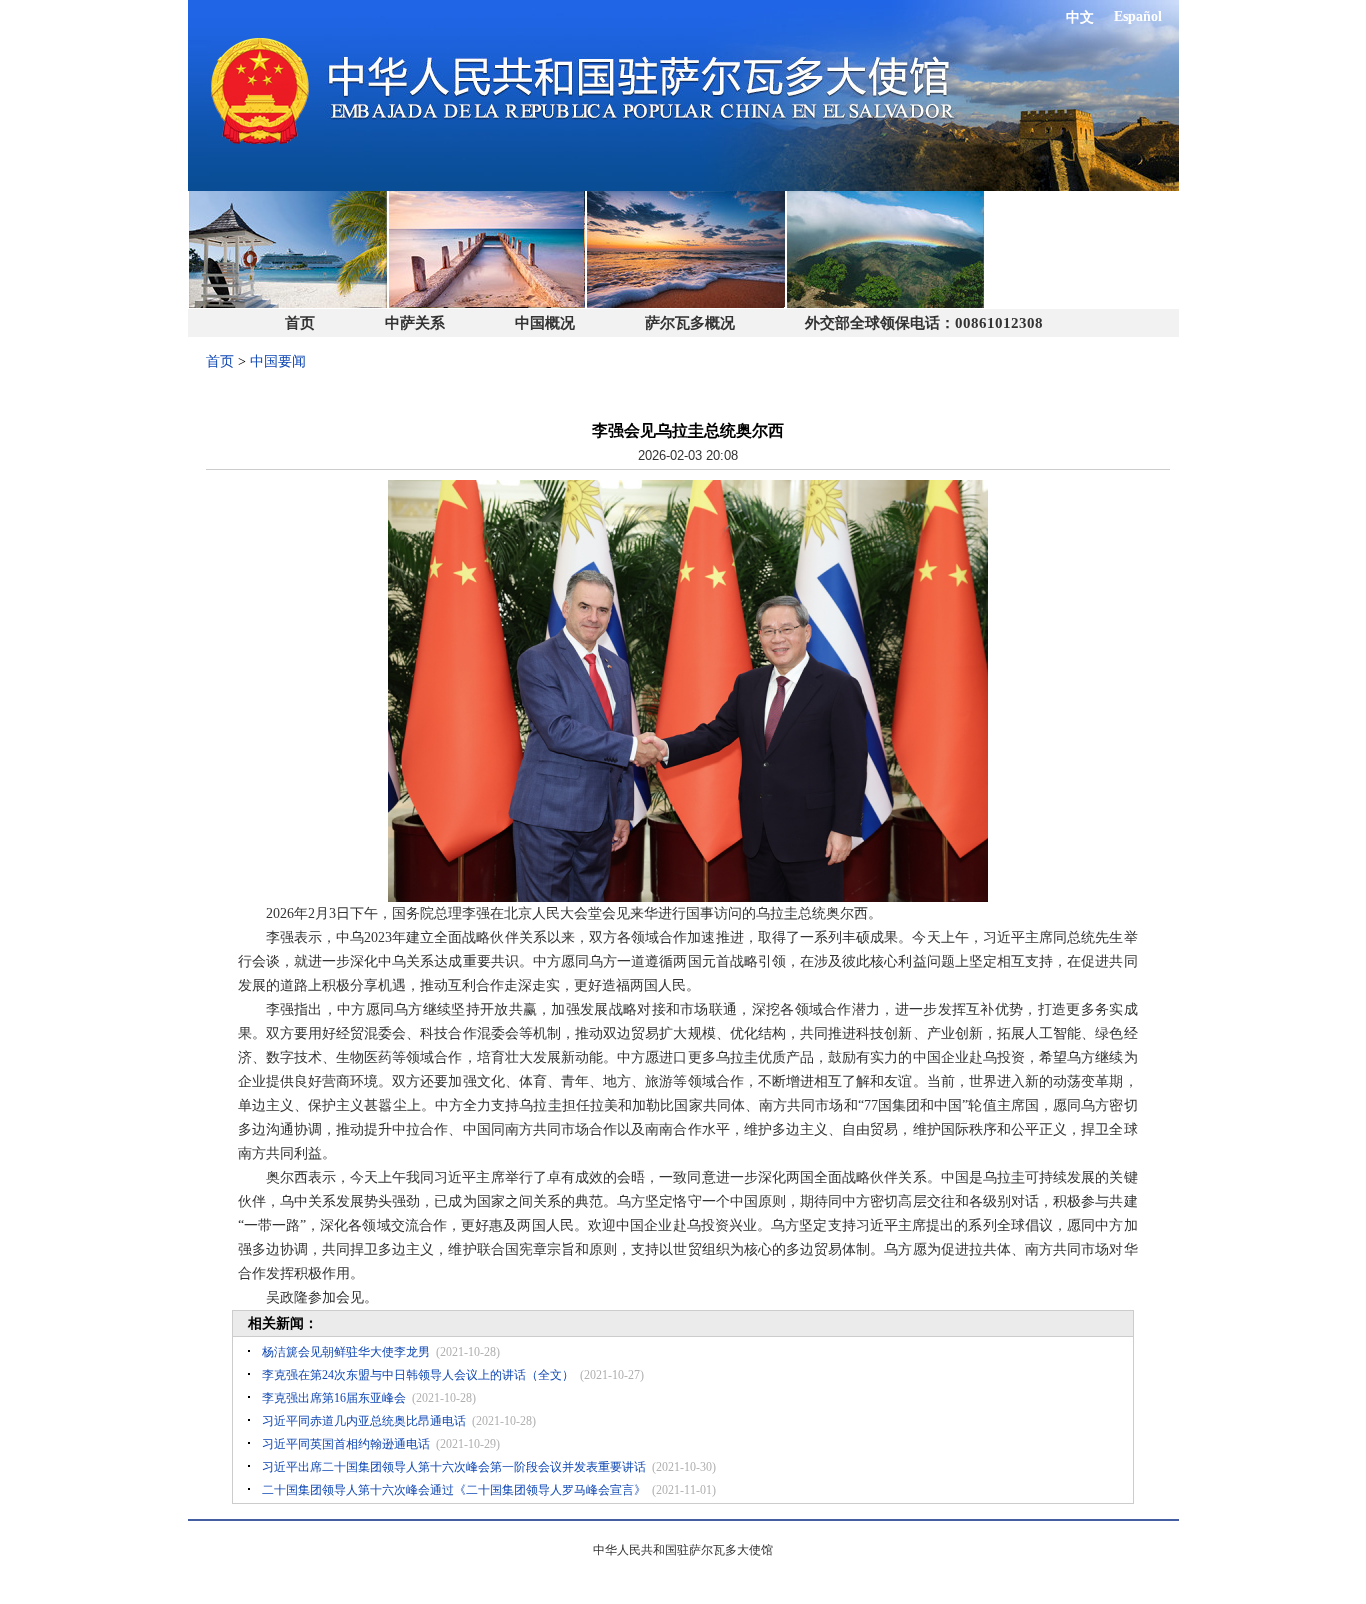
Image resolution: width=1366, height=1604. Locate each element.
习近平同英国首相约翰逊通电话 (346, 1444)
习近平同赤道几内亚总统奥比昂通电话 (364, 1421)
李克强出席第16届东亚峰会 (334, 1398)
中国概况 (545, 323)
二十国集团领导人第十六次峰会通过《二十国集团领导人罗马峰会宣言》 (454, 1490)
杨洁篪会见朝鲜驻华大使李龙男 (346, 1352)
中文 (1080, 17)
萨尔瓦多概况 (690, 323)
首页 (300, 323)
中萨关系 (415, 323)
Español (1138, 16)
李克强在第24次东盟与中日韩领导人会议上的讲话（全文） (418, 1375)
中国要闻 (278, 361)
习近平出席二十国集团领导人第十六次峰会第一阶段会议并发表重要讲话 (454, 1467)
